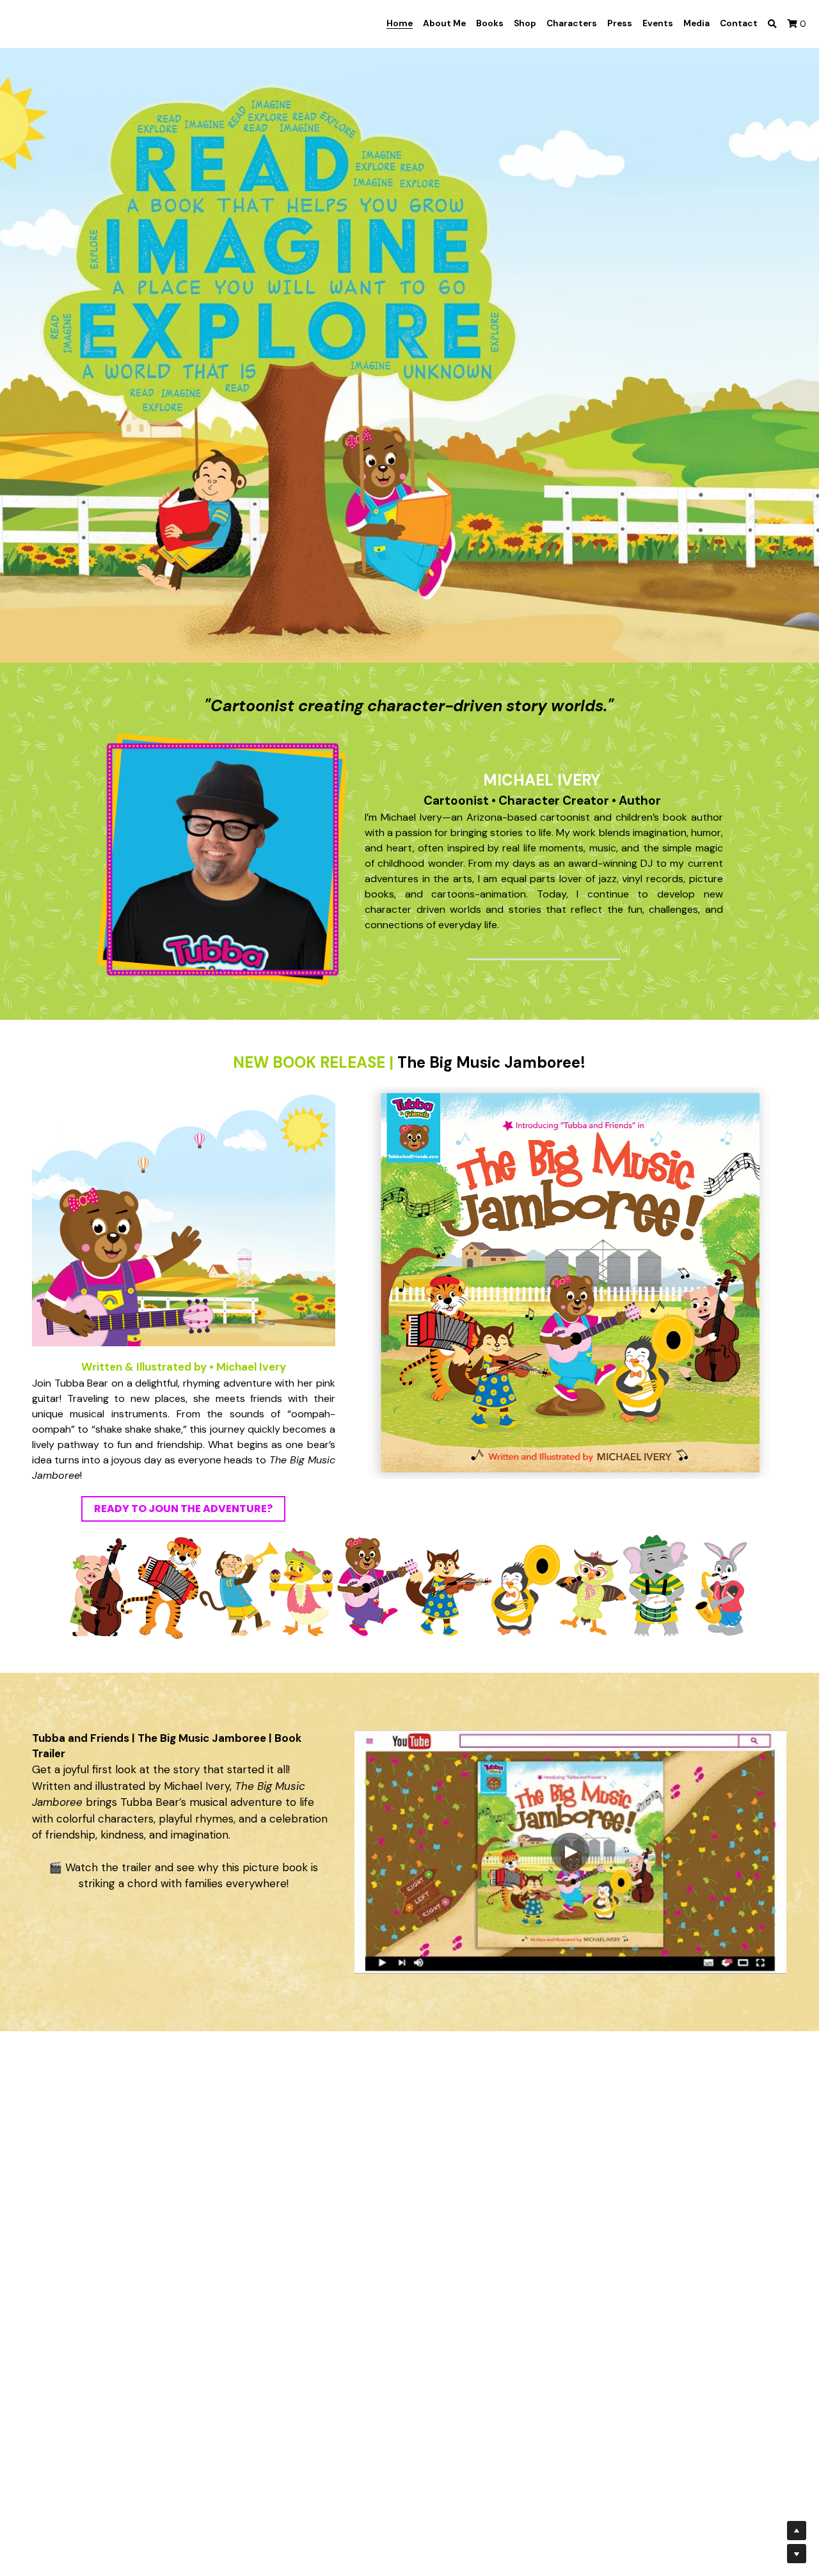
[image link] (220, 858)
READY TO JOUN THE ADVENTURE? (183, 1509)
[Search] (772, 24)
